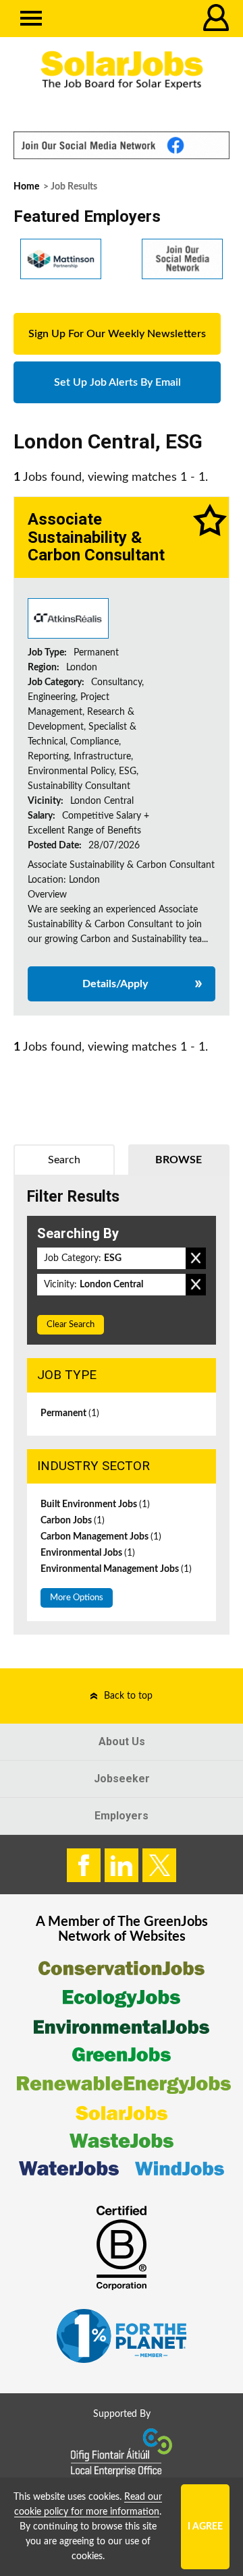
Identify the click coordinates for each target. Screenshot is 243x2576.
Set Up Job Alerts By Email (117, 382)
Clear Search (71, 1325)
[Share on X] (159, 1865)
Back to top (128, 1696)
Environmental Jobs (88, 1553)
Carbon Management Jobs (101, 1537)
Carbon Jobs (73, 1521)
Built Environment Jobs (95, 1504)
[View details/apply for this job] (68, 618)
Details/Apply (115, 984)
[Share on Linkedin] (122, 1865)
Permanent (70, 1413)
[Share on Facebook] (84, 1865)
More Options (77, 1598)
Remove (196, 1258)
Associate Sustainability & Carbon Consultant (96, 537)
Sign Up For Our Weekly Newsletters (117, 334)
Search (64, 1160)
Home (26, 187)
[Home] (122, 70)
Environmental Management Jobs (116, 1569)
